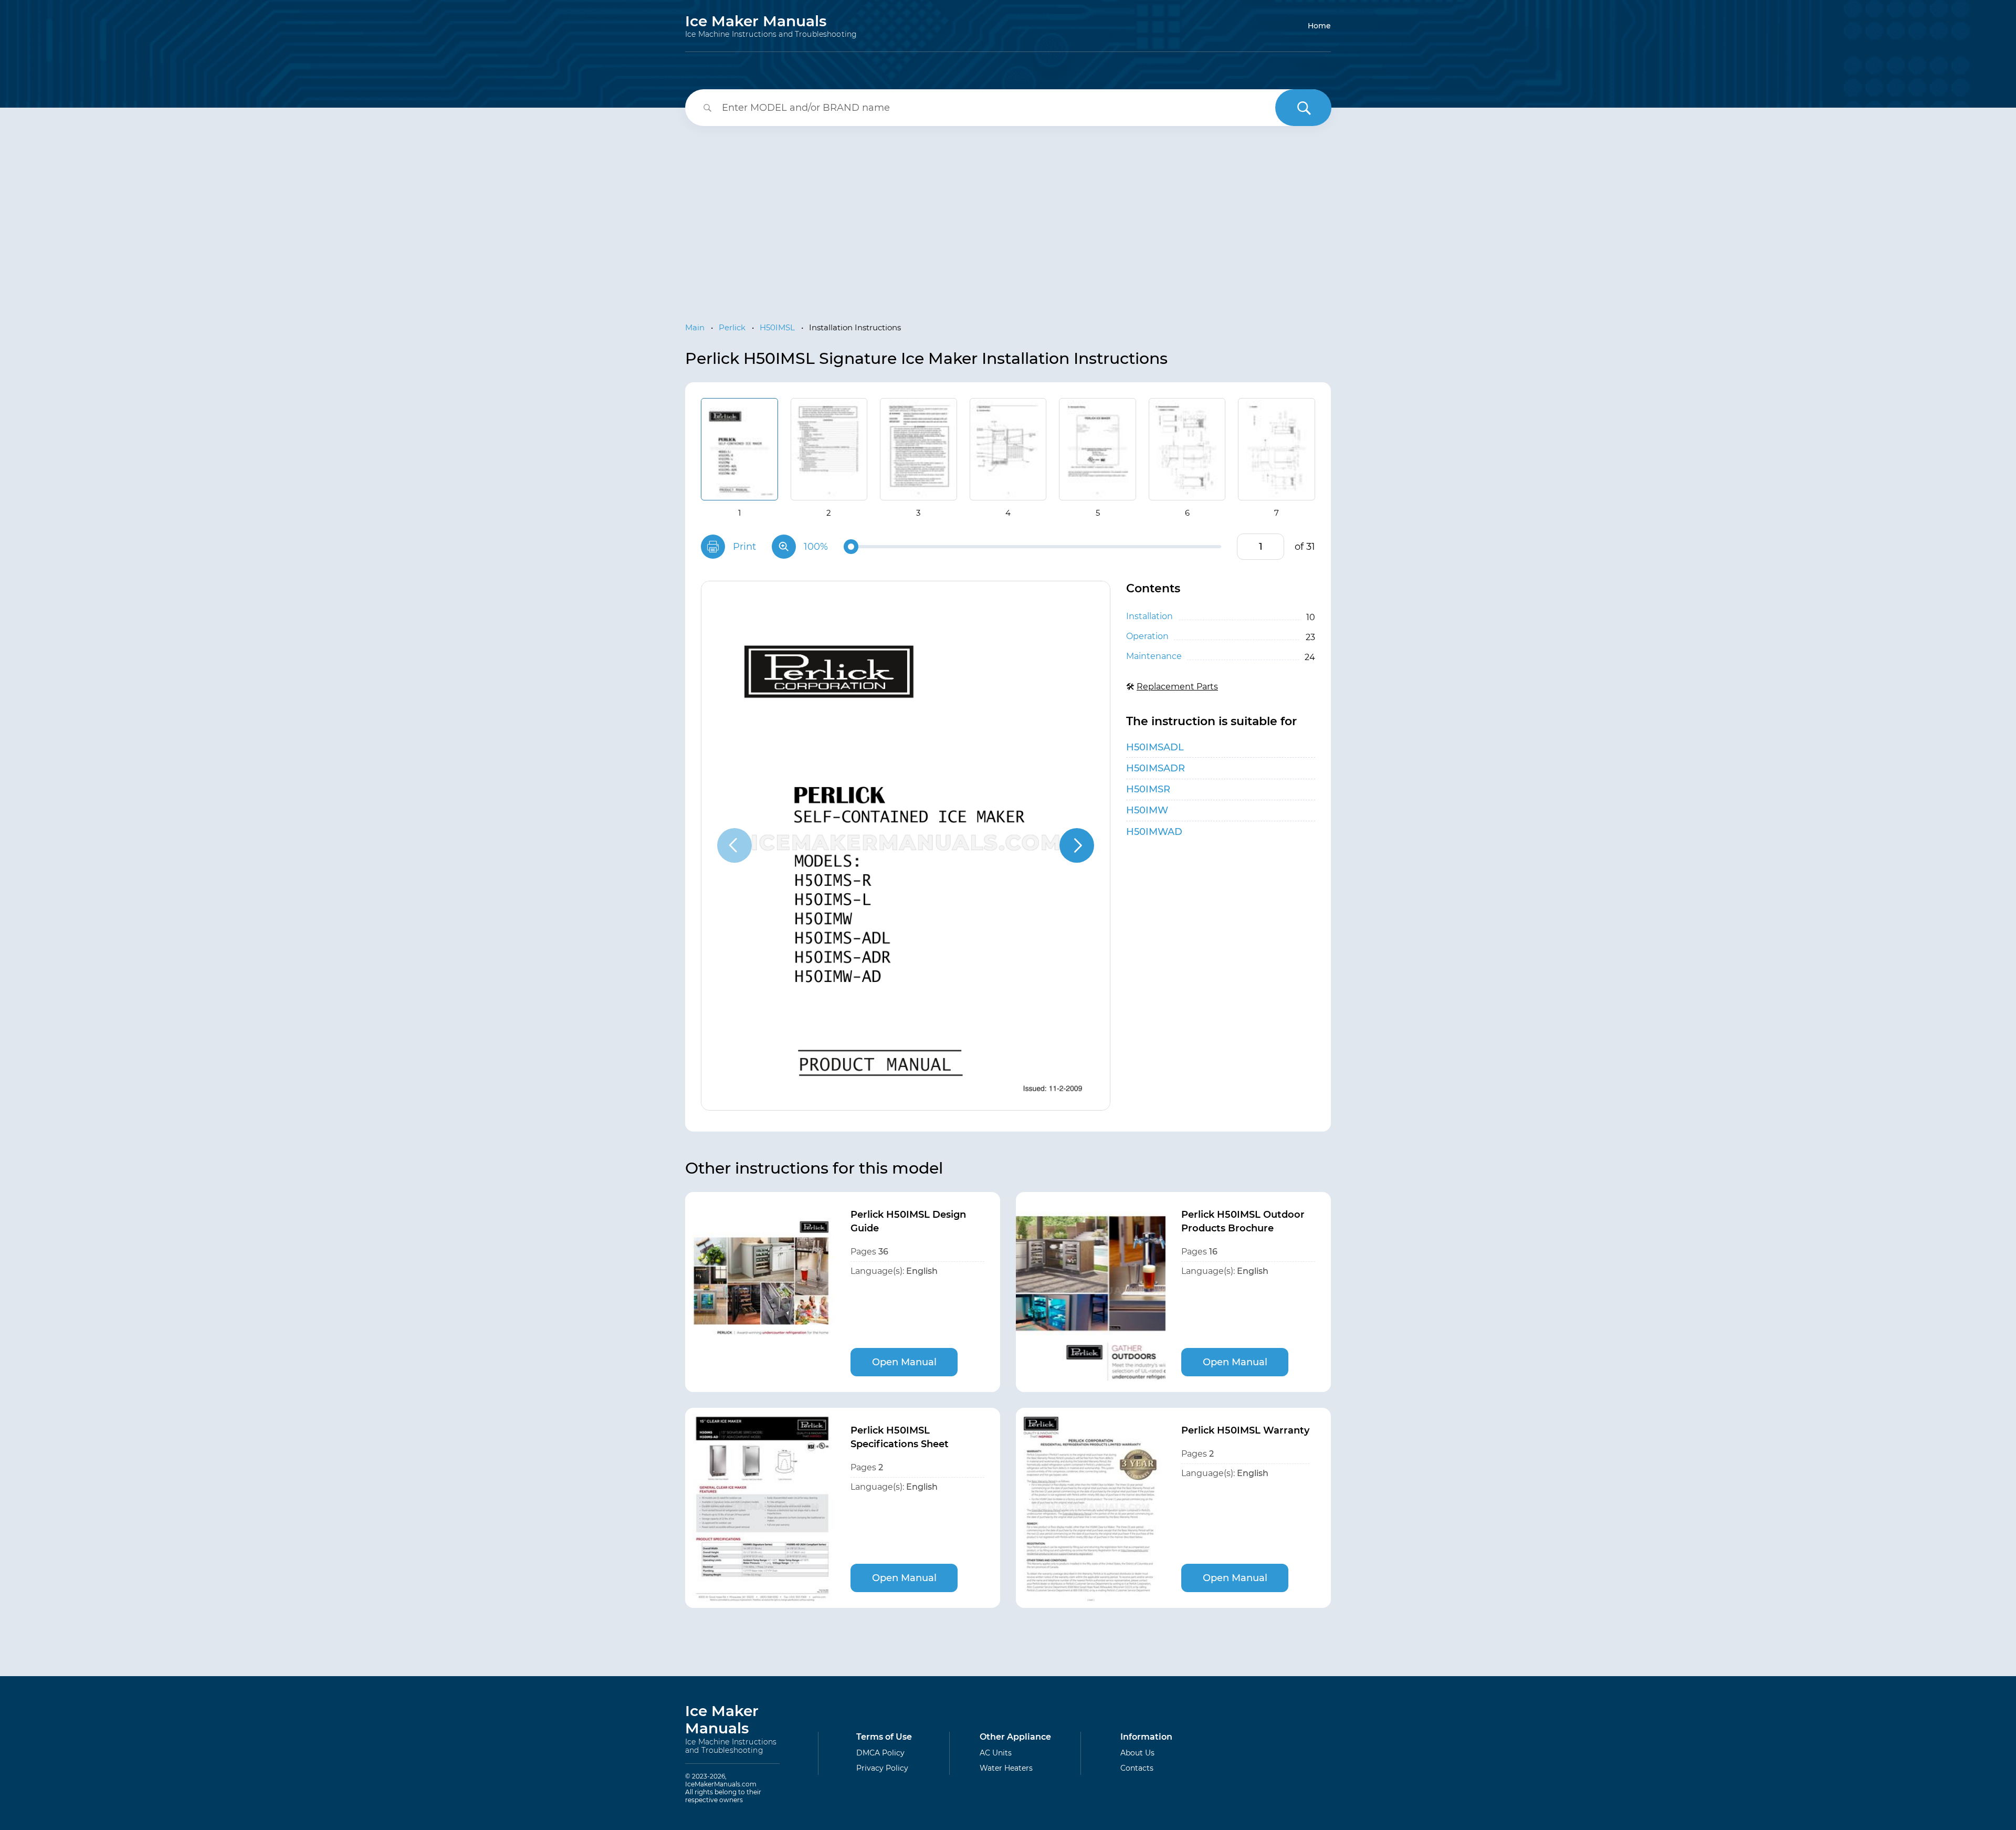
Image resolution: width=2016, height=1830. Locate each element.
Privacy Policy (882, 1768)
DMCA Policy (880, 1753)
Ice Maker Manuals (771, 26)
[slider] (851, 547)
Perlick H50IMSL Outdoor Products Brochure (1243, 1221)
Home (1319, 26)
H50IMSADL (1155, 747)
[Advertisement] (1008, 215)
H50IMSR (1148, 789)
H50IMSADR (1156, 768)
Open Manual (904, 1362)
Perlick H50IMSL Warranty (1245, 1430)
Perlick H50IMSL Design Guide (908, 1221)
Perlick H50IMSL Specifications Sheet (900, 1437)
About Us (1137, 1753)
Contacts (1137, 1768)
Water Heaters (1006, 1768)
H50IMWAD (1154, 832)
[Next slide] (1077, 845)
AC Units (996, 1753)
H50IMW (1147, 810)
